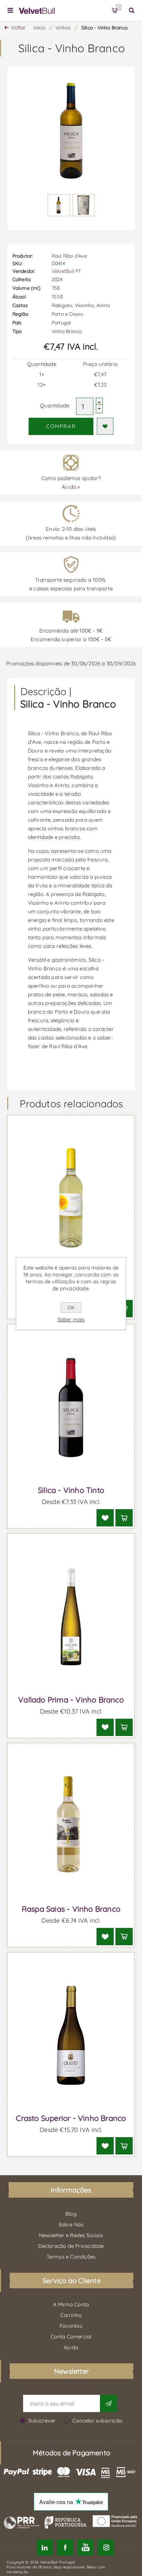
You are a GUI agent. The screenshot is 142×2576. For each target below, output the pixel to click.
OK (71, 1308)
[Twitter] (45, 2547)
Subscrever (42, 2421)
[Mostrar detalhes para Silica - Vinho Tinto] (71, 1407)
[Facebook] (65, 2547)
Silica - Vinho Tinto (71, 1490)
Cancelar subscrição (97, 2421)
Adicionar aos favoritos (105, 426)
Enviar (109, 2403)
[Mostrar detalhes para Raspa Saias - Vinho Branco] (71, 1826)
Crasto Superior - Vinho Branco (71, 2118)
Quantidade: (55, 405)
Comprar (61, 426)
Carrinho (119, 7)
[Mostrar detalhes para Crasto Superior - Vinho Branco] (71, 2035)
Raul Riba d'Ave (69, 256)
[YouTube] (85, 2547)
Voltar (18, 27)
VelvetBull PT (67, 271)
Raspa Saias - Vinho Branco (71, 1909)
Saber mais (71, 1319)
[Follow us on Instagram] (106, 2547)
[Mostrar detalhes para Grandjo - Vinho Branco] (71, 1198)
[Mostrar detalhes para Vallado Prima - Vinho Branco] (71, 1617)
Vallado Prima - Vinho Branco (71, 1700)
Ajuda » (71, 487)
